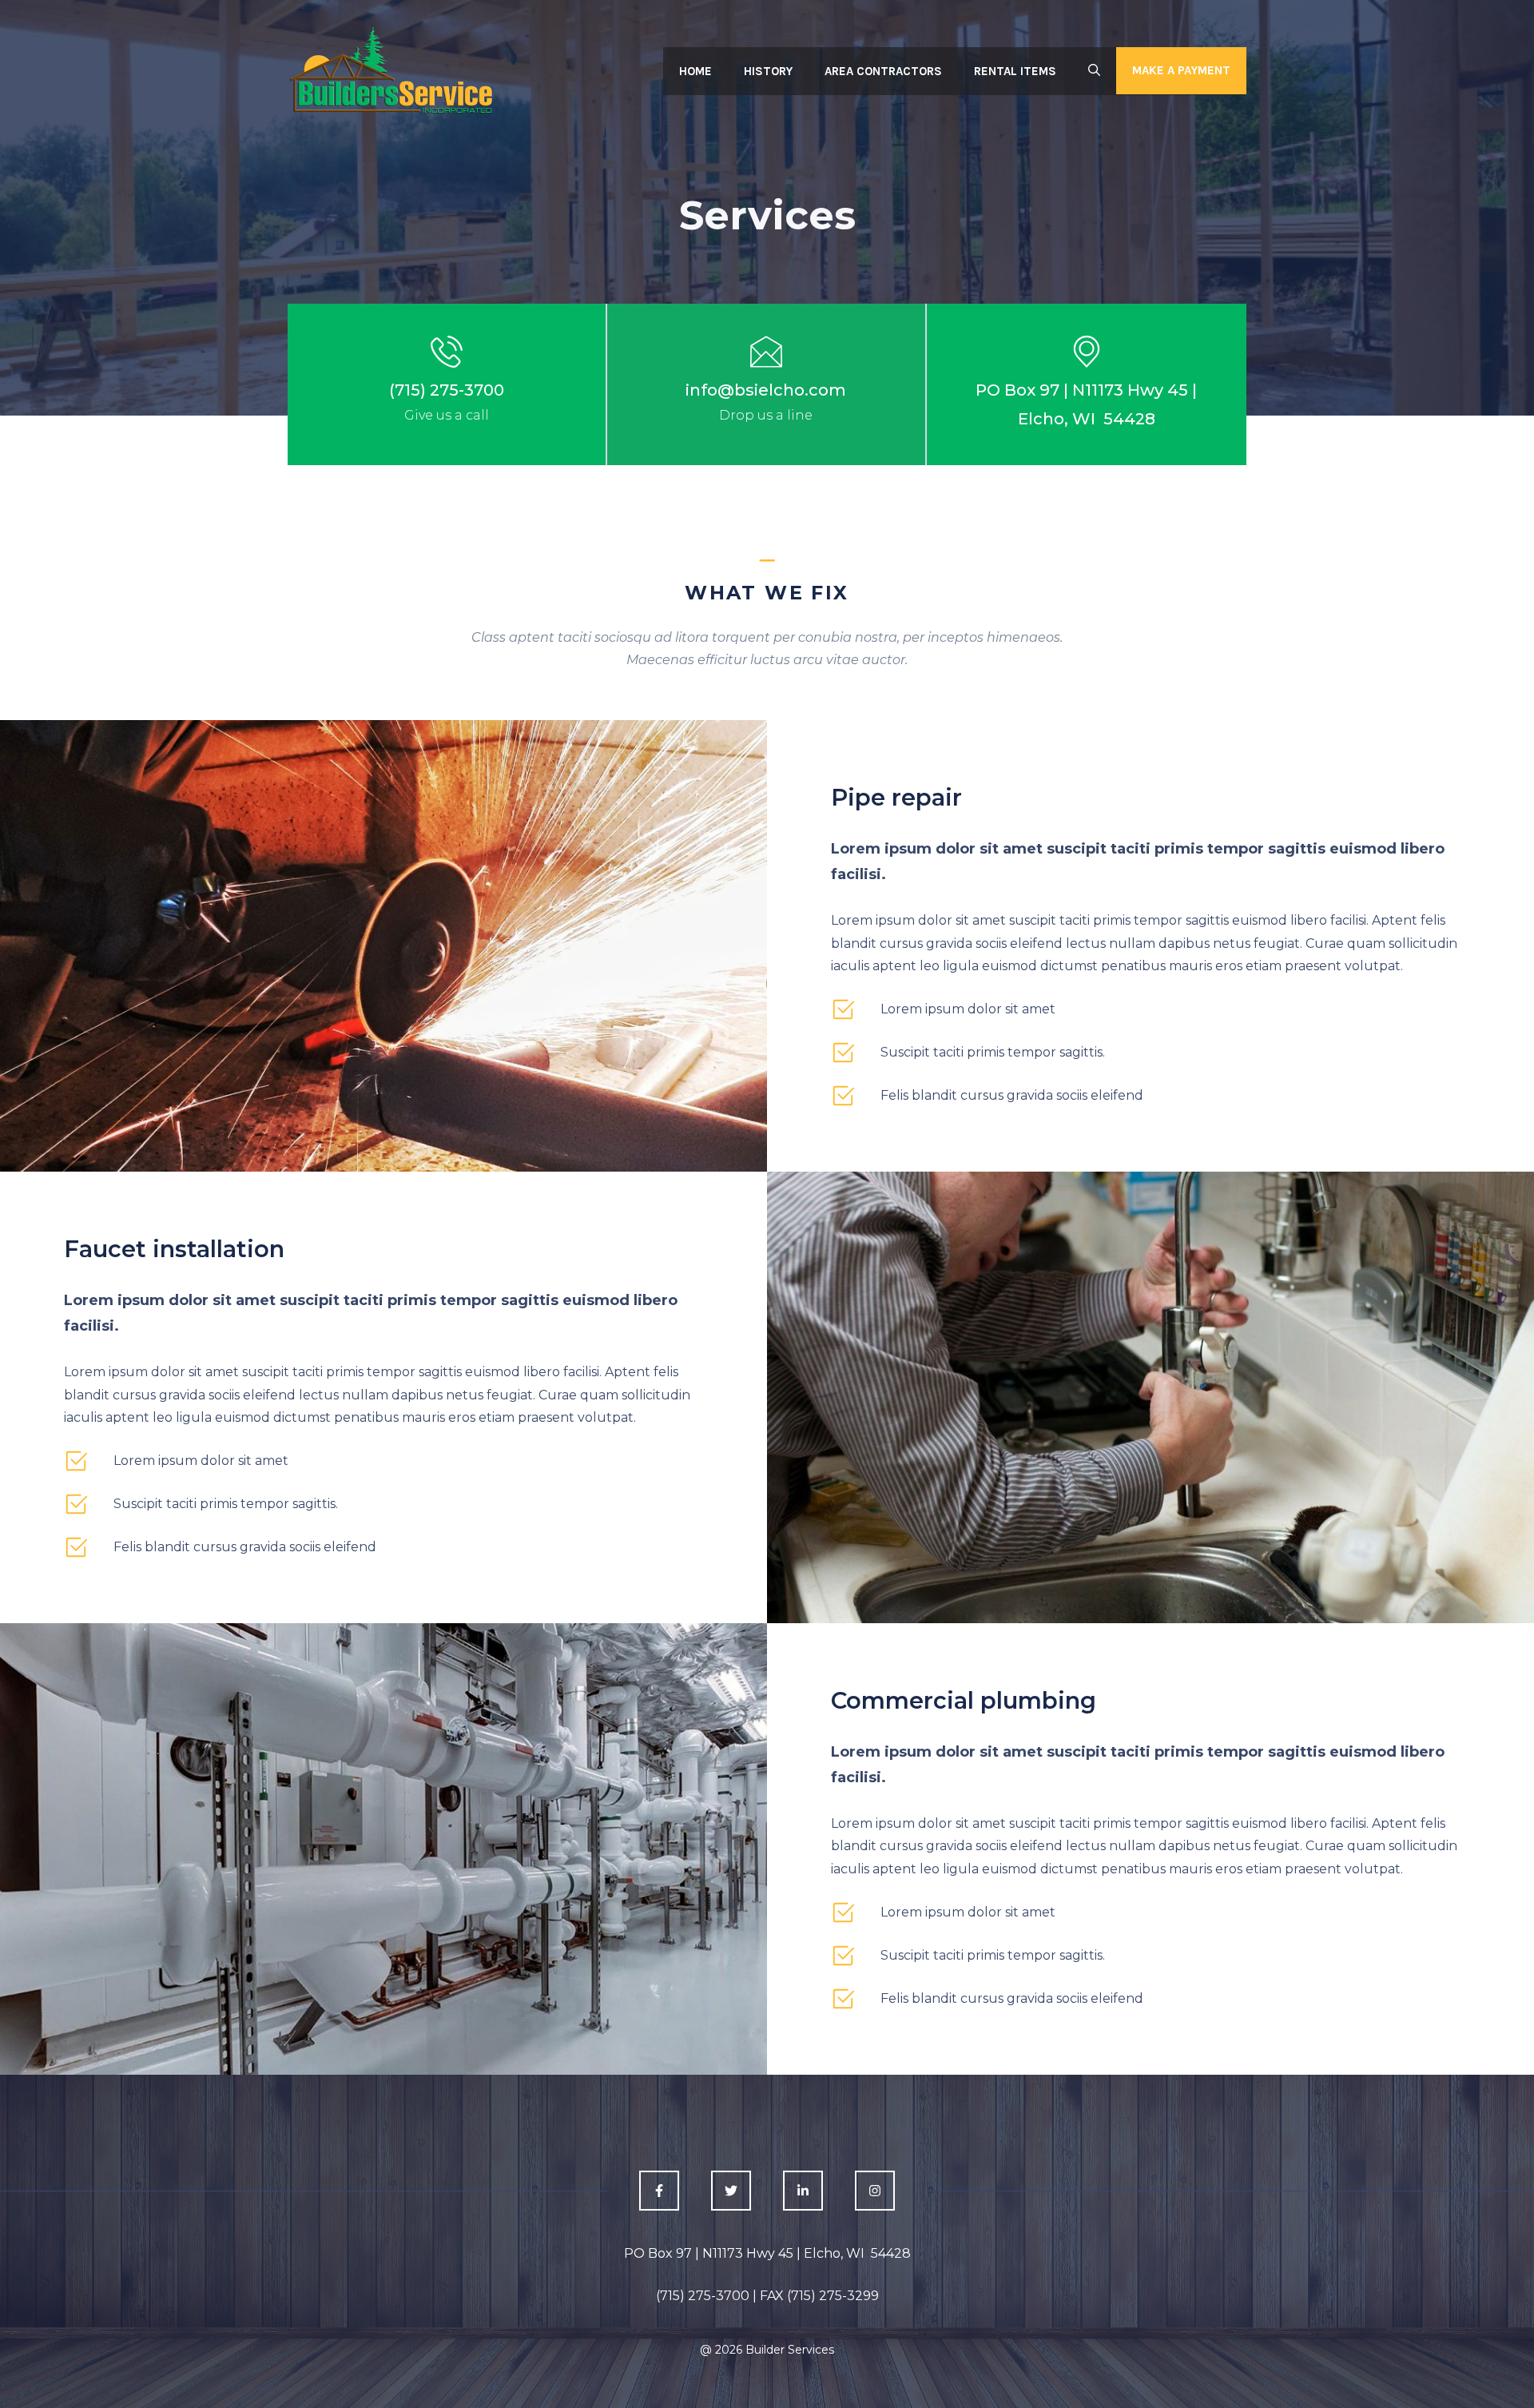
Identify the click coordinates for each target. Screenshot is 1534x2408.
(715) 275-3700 (447, 390)
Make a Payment (1181, 70)
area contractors (883, 71)
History (768, 71)
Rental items (1015, 71)
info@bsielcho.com (766, 390)
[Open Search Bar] (1094, 71)
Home (695, 71)
